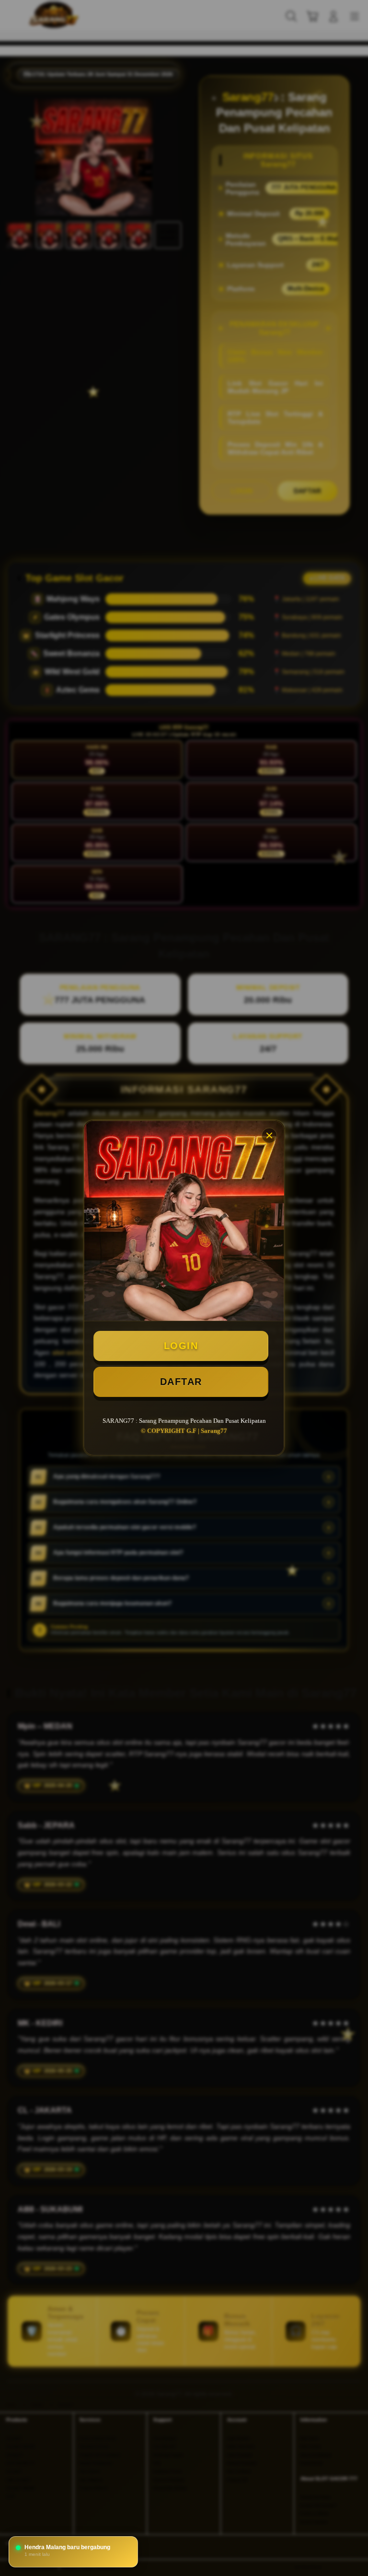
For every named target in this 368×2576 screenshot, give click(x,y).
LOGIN (181, 1346)
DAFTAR (181, 1382)
